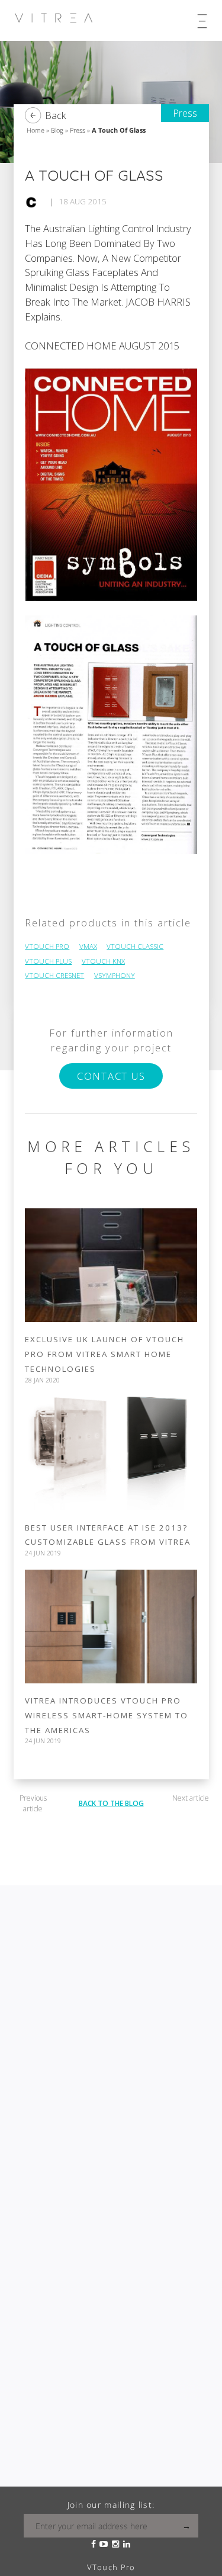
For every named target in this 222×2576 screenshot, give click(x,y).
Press (78, 130)
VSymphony (115, 975)
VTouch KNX (103, 961)
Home (36, 130)
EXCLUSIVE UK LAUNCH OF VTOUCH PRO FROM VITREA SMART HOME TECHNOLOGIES (104, 1354)
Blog (57, 130)
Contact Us (111, 1076)
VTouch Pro (47, 946)
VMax (88, 946)
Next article (191, 1798)
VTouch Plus (48, 961)
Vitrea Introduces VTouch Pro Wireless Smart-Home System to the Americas (107, 1715)
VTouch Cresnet (54, 975)
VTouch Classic (135, 946)
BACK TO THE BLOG (111, 1803)
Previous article (33, 1803)
